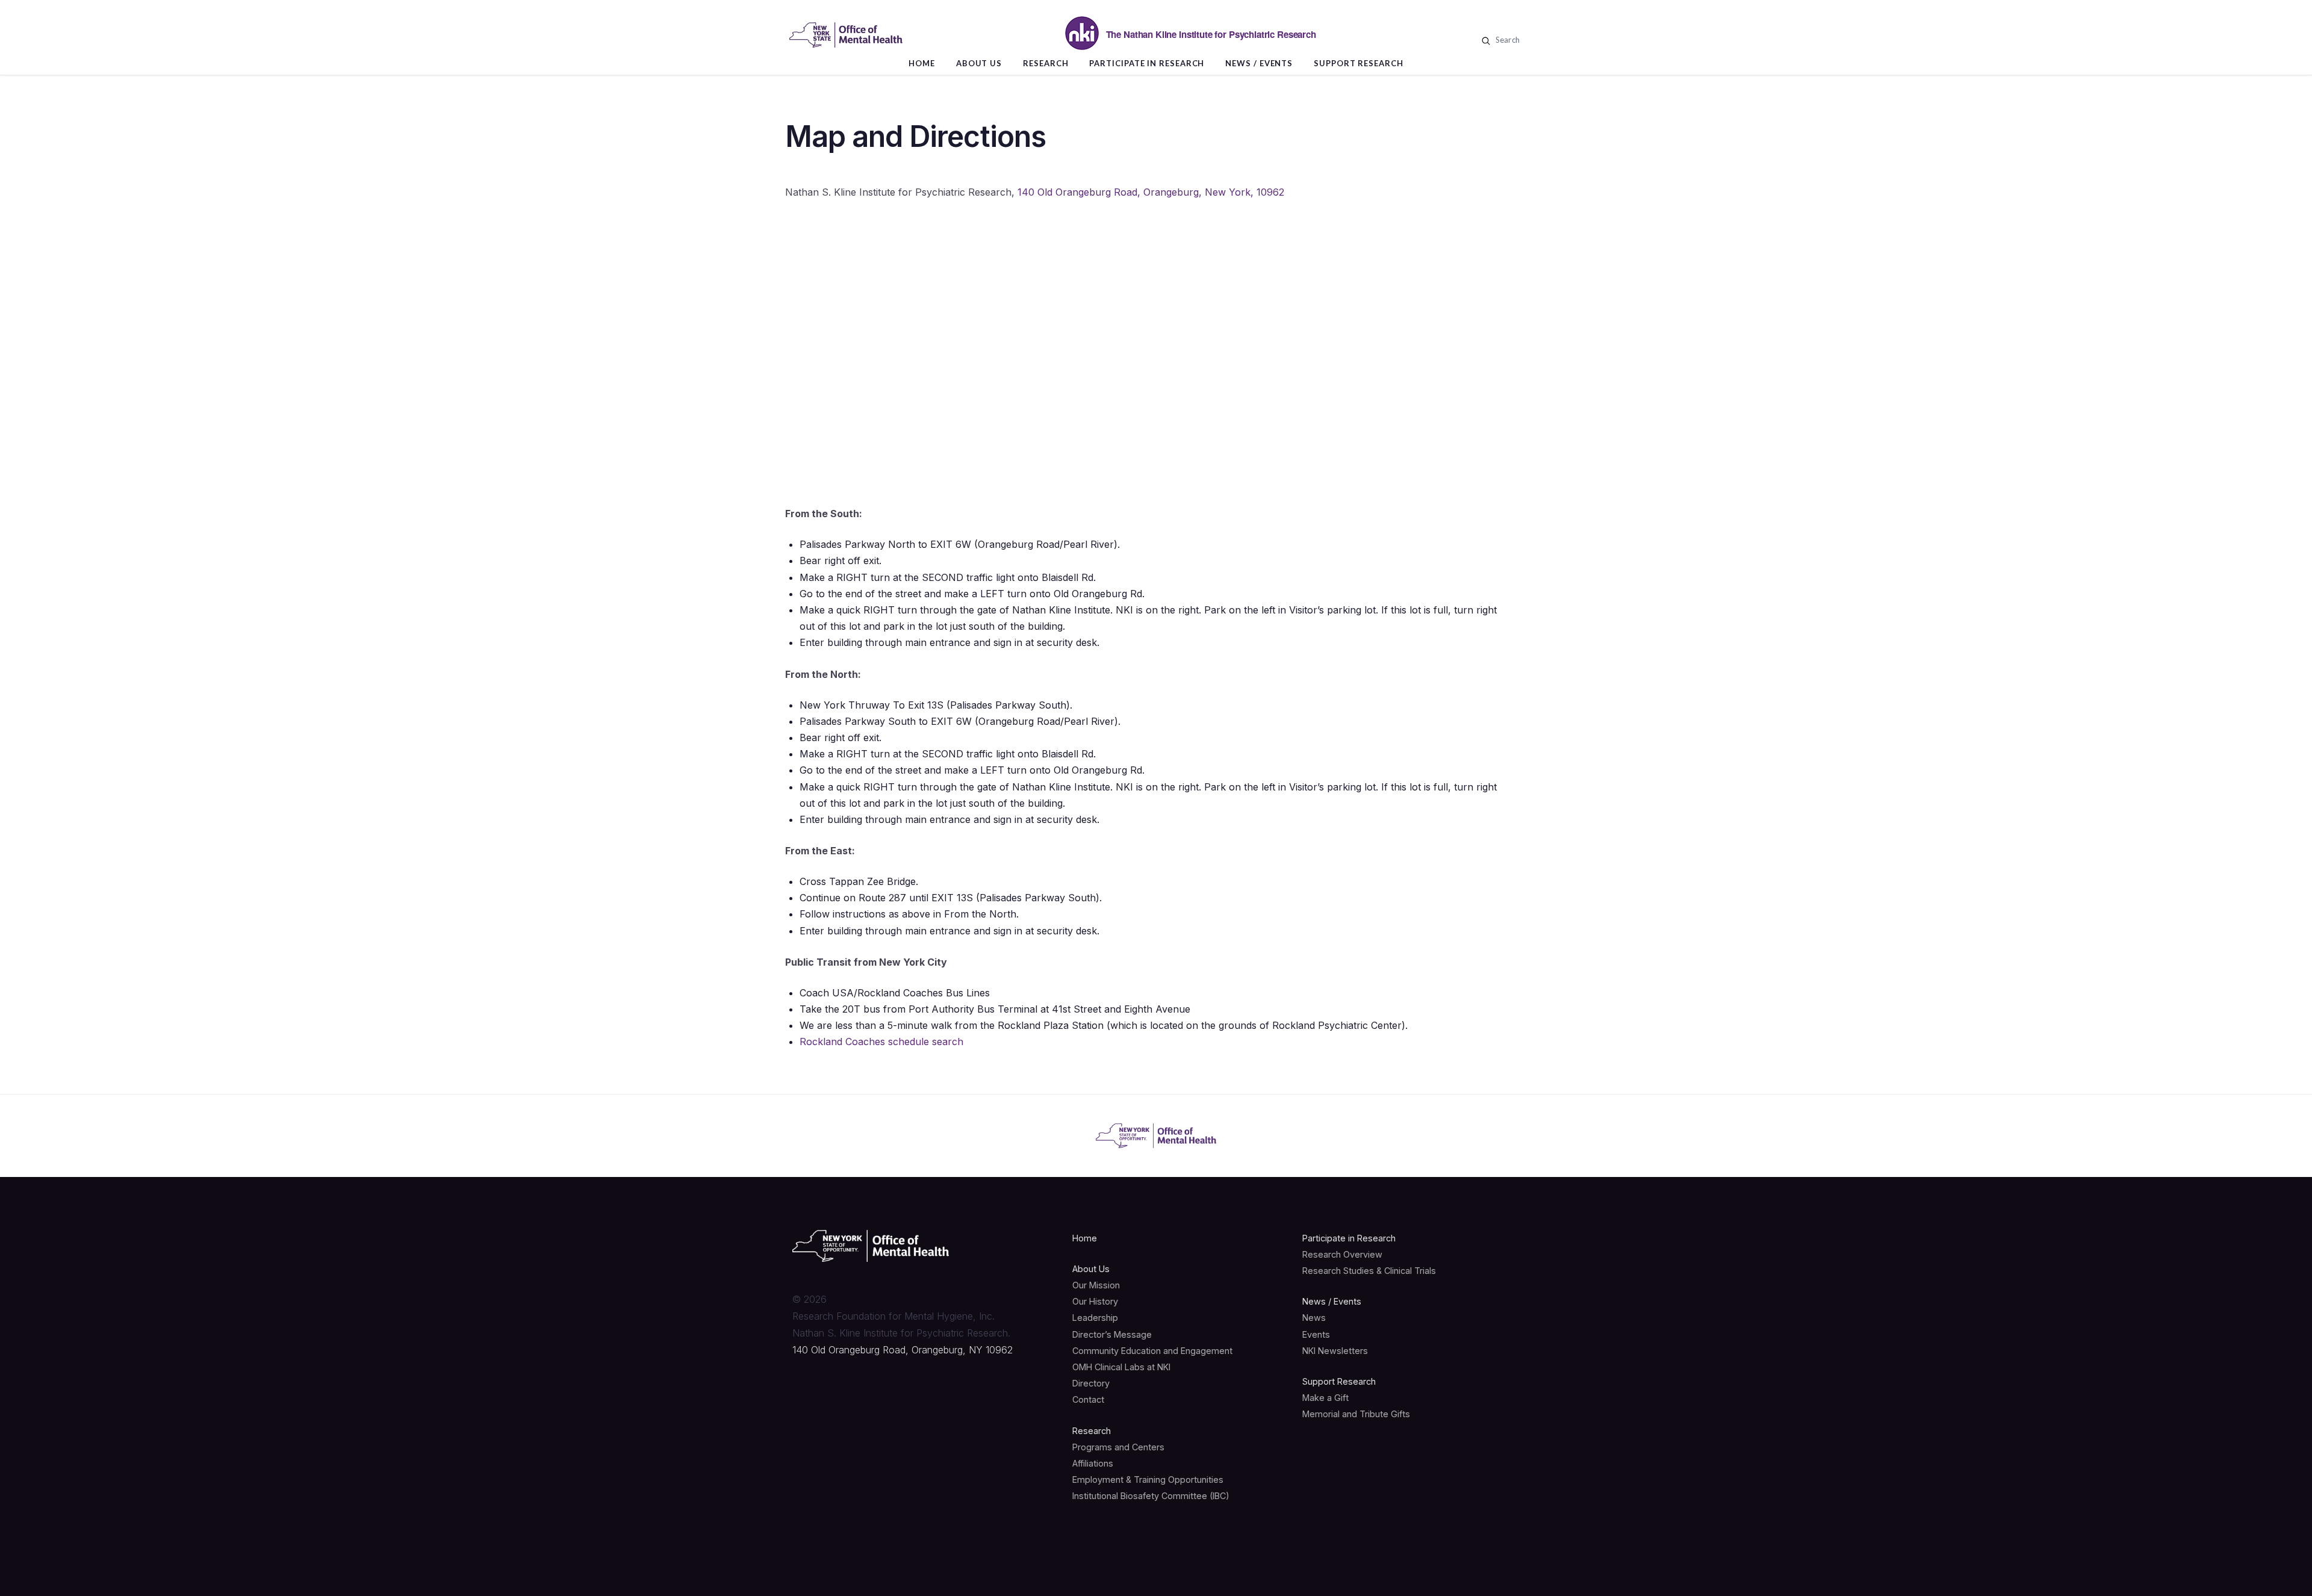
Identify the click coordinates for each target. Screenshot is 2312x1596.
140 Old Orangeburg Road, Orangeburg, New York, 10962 (1151, 192)
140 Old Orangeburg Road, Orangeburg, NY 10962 (903, 1350)
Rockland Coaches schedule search (881, 1042)
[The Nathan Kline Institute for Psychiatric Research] (846, 35)
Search (1506, 40)
